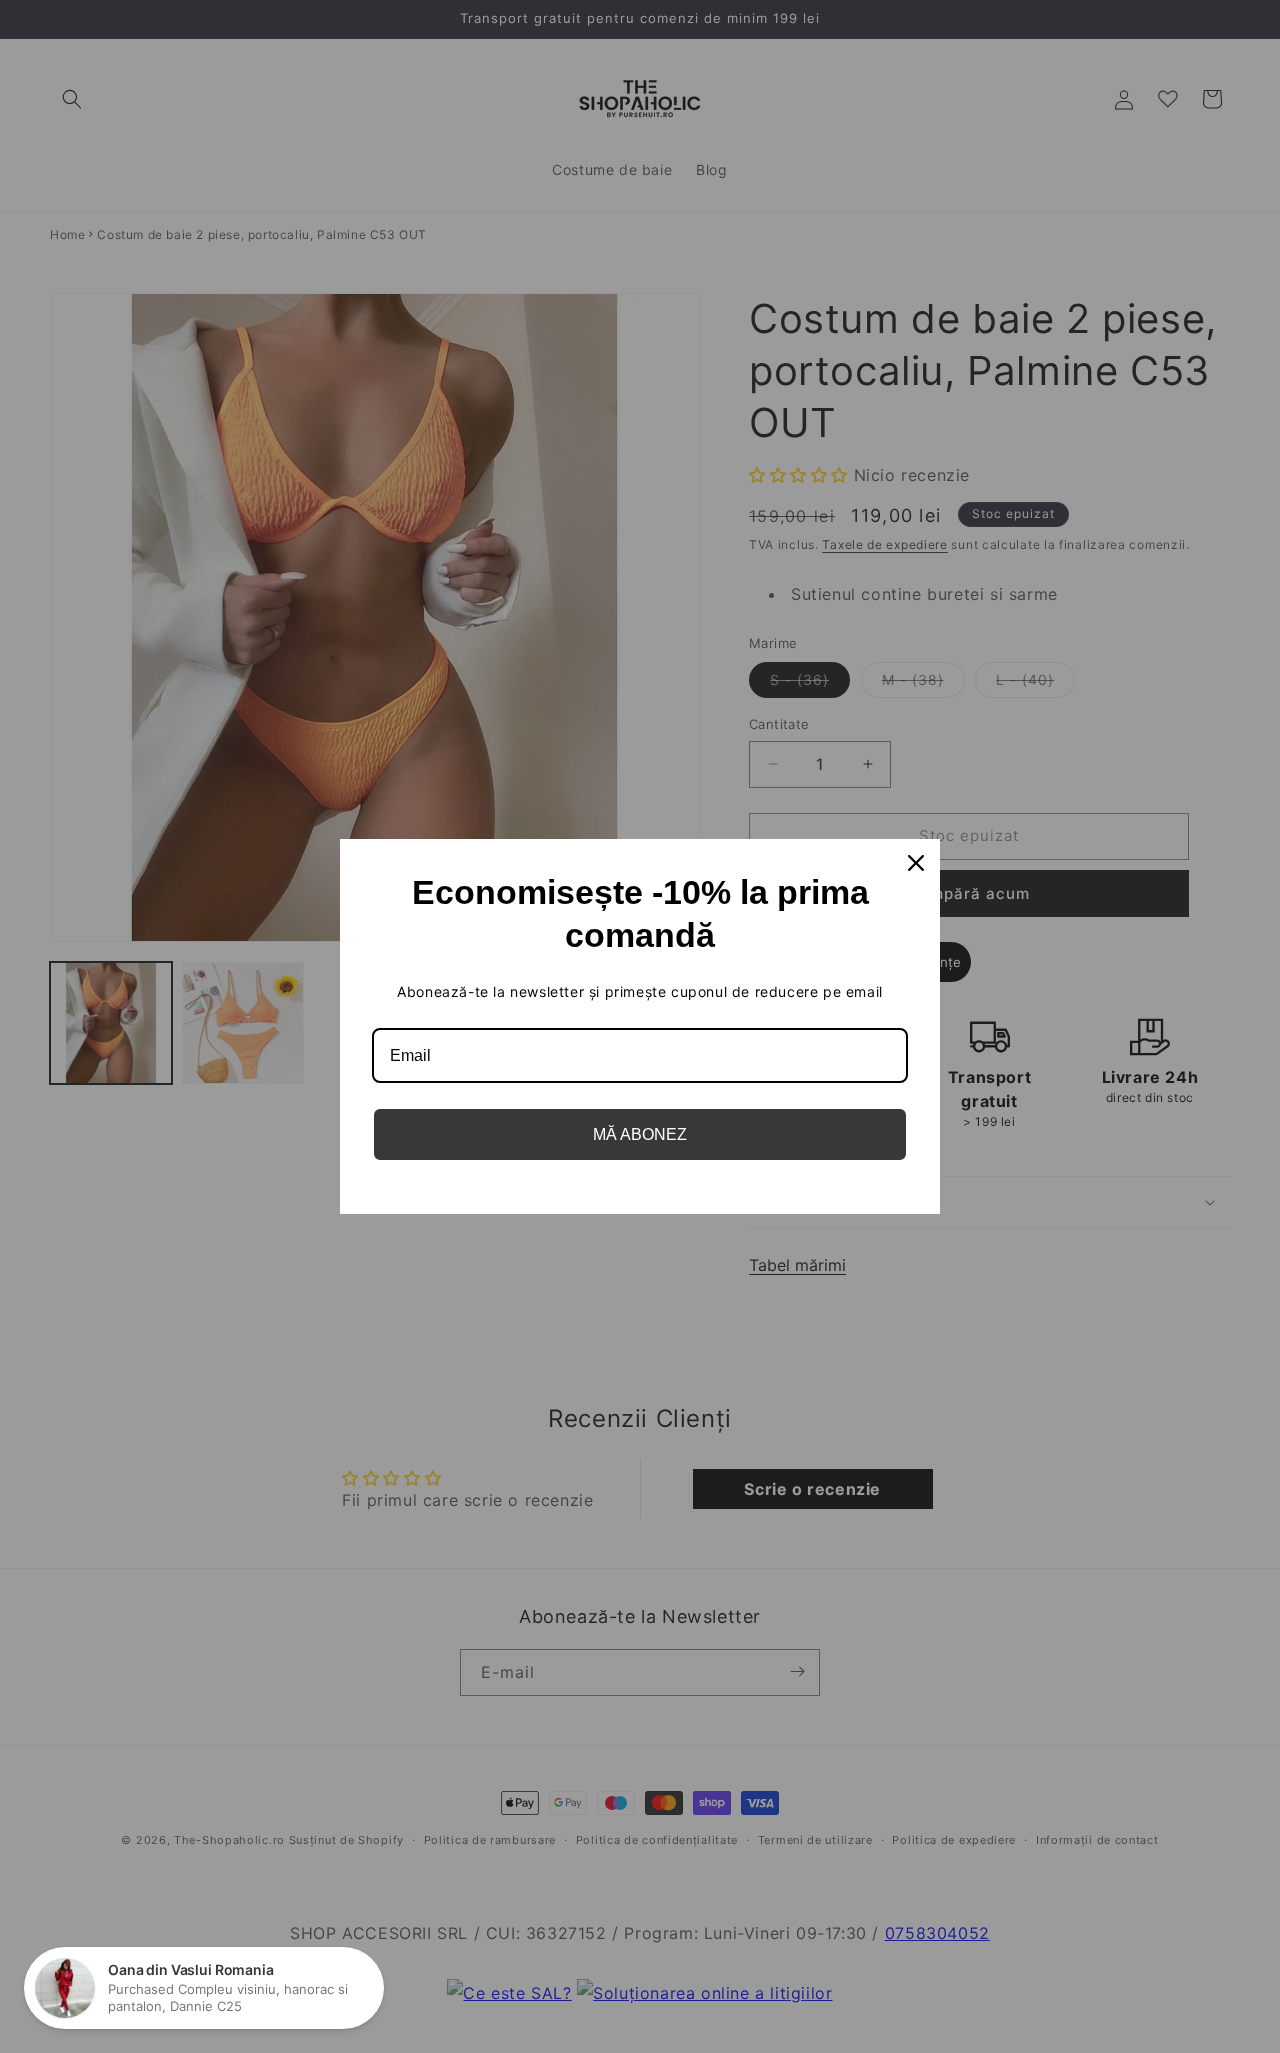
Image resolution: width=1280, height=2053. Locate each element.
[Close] (916, 863)
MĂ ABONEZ (640, 1134)
